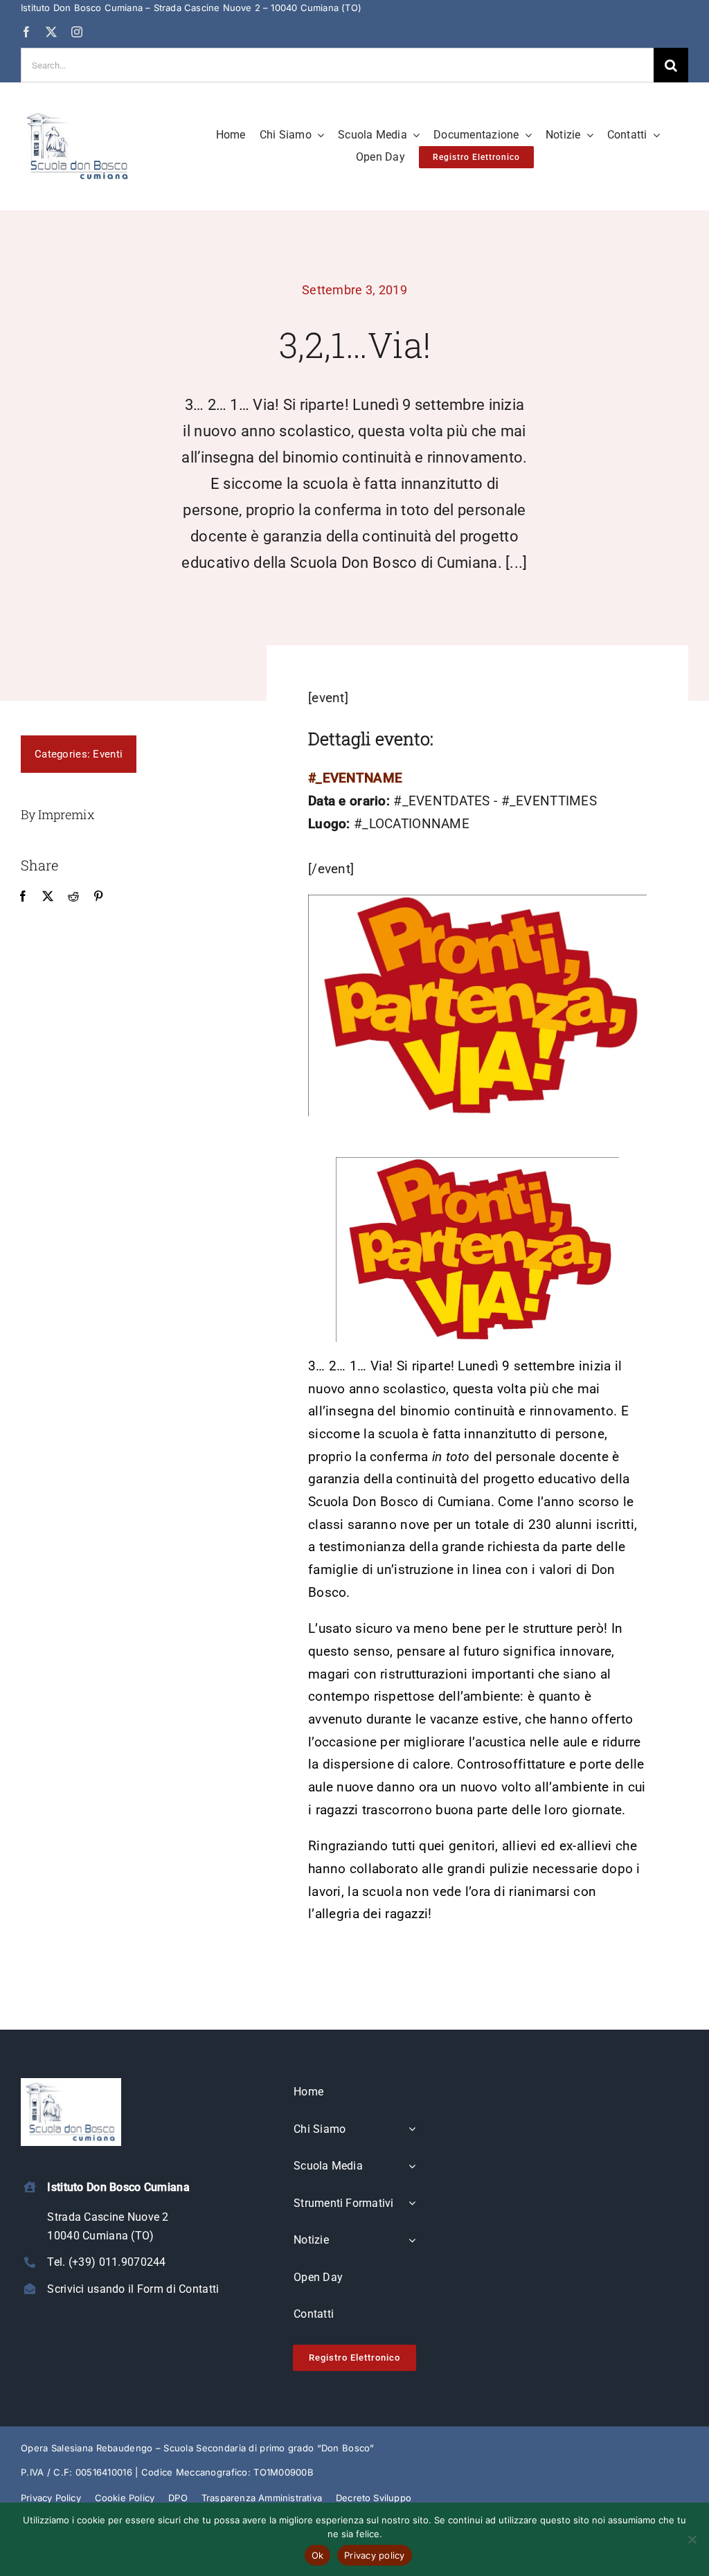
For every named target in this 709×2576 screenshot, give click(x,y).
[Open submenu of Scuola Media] (412, 2167)
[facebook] (26, 32)
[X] (48, 897)
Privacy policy (375, 2555)
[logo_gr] (78, 115)
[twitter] (51, 32)
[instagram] (77, 32)
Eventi (108, 754)
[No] (692, 2539)
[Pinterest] (98, 897)
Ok (318, 2555)
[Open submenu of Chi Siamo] (412, 2130)
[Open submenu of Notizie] (412, 2241)
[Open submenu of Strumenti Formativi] (412, 2204)
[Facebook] (23, 897)
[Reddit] (73, 897)
